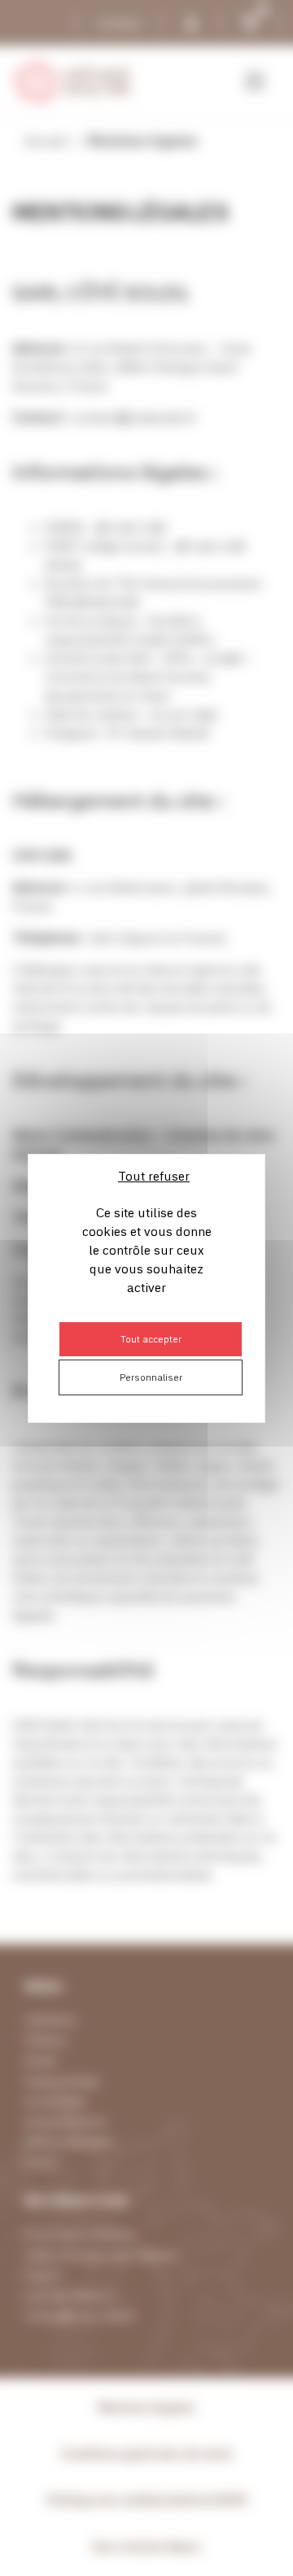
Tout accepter (151, 1339)
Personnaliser (151, 1377)
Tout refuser (154, 1176)
